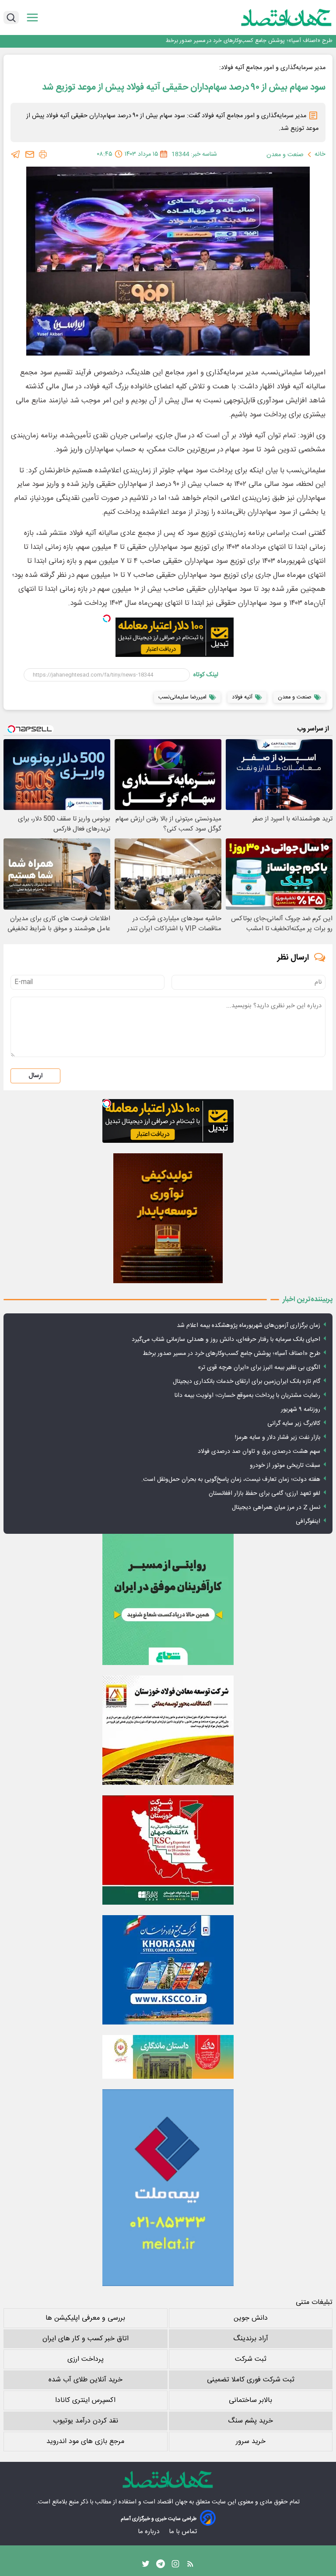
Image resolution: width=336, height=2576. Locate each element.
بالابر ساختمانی (250, 2400)
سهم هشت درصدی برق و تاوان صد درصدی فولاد (259, 1452)
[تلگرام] (16, 154)
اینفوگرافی (308, 1522)
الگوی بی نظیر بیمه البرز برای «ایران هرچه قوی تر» (274, 41)
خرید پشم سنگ (250, 2421)
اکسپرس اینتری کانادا (85, 2400)
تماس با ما (184, 2532)
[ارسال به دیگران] (30, 154)
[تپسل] (107, 618)
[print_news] (43, 154)
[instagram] (175, 2566)
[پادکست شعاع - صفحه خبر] (168, 1599)
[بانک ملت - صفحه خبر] (168, 2057)
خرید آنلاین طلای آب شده (86, 2380)
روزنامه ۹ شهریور (301, 1410)
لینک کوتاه (206, 675)
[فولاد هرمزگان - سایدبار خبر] (168, 1218)
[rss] (190, 2566)
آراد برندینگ (251, 2339)
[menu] (32, 18)
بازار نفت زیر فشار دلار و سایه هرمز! (278, 1438)
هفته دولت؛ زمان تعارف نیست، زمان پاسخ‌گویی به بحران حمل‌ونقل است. (231, 1480)
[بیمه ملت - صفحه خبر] (168, 2188)
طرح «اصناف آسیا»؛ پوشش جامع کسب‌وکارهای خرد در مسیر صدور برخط (231, 1354)
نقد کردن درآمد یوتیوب (86, 2421)
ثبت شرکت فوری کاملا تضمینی (251, 2380)
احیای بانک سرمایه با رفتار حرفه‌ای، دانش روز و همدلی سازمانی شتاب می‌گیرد (226, 1340)
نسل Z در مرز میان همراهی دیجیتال (276, 1508)
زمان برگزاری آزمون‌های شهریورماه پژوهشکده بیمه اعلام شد (248, 1326)
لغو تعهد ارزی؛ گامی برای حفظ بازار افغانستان (264, 1494)
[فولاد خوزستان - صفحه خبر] (168, 1850)
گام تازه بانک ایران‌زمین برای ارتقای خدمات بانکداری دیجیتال (247, 1382)
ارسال (35, 1076)
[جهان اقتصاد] (273, 17)
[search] (11, 17)
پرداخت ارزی (86, 2359)
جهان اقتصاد (172, 2502)
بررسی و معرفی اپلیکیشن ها (85, 2318)
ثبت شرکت (251, 2359)
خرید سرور (251, 2442)
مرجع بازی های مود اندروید (85, 2442)
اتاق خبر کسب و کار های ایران (86, 2339)
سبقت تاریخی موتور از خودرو (285, 1466)
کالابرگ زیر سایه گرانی (294, 1424)
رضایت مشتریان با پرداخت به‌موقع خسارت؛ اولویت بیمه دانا (247, 1396)
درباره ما (149, 2532)
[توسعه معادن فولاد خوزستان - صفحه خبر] (168, 1730)
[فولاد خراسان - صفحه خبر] (168, 1970)
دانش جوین (251, 2318)
